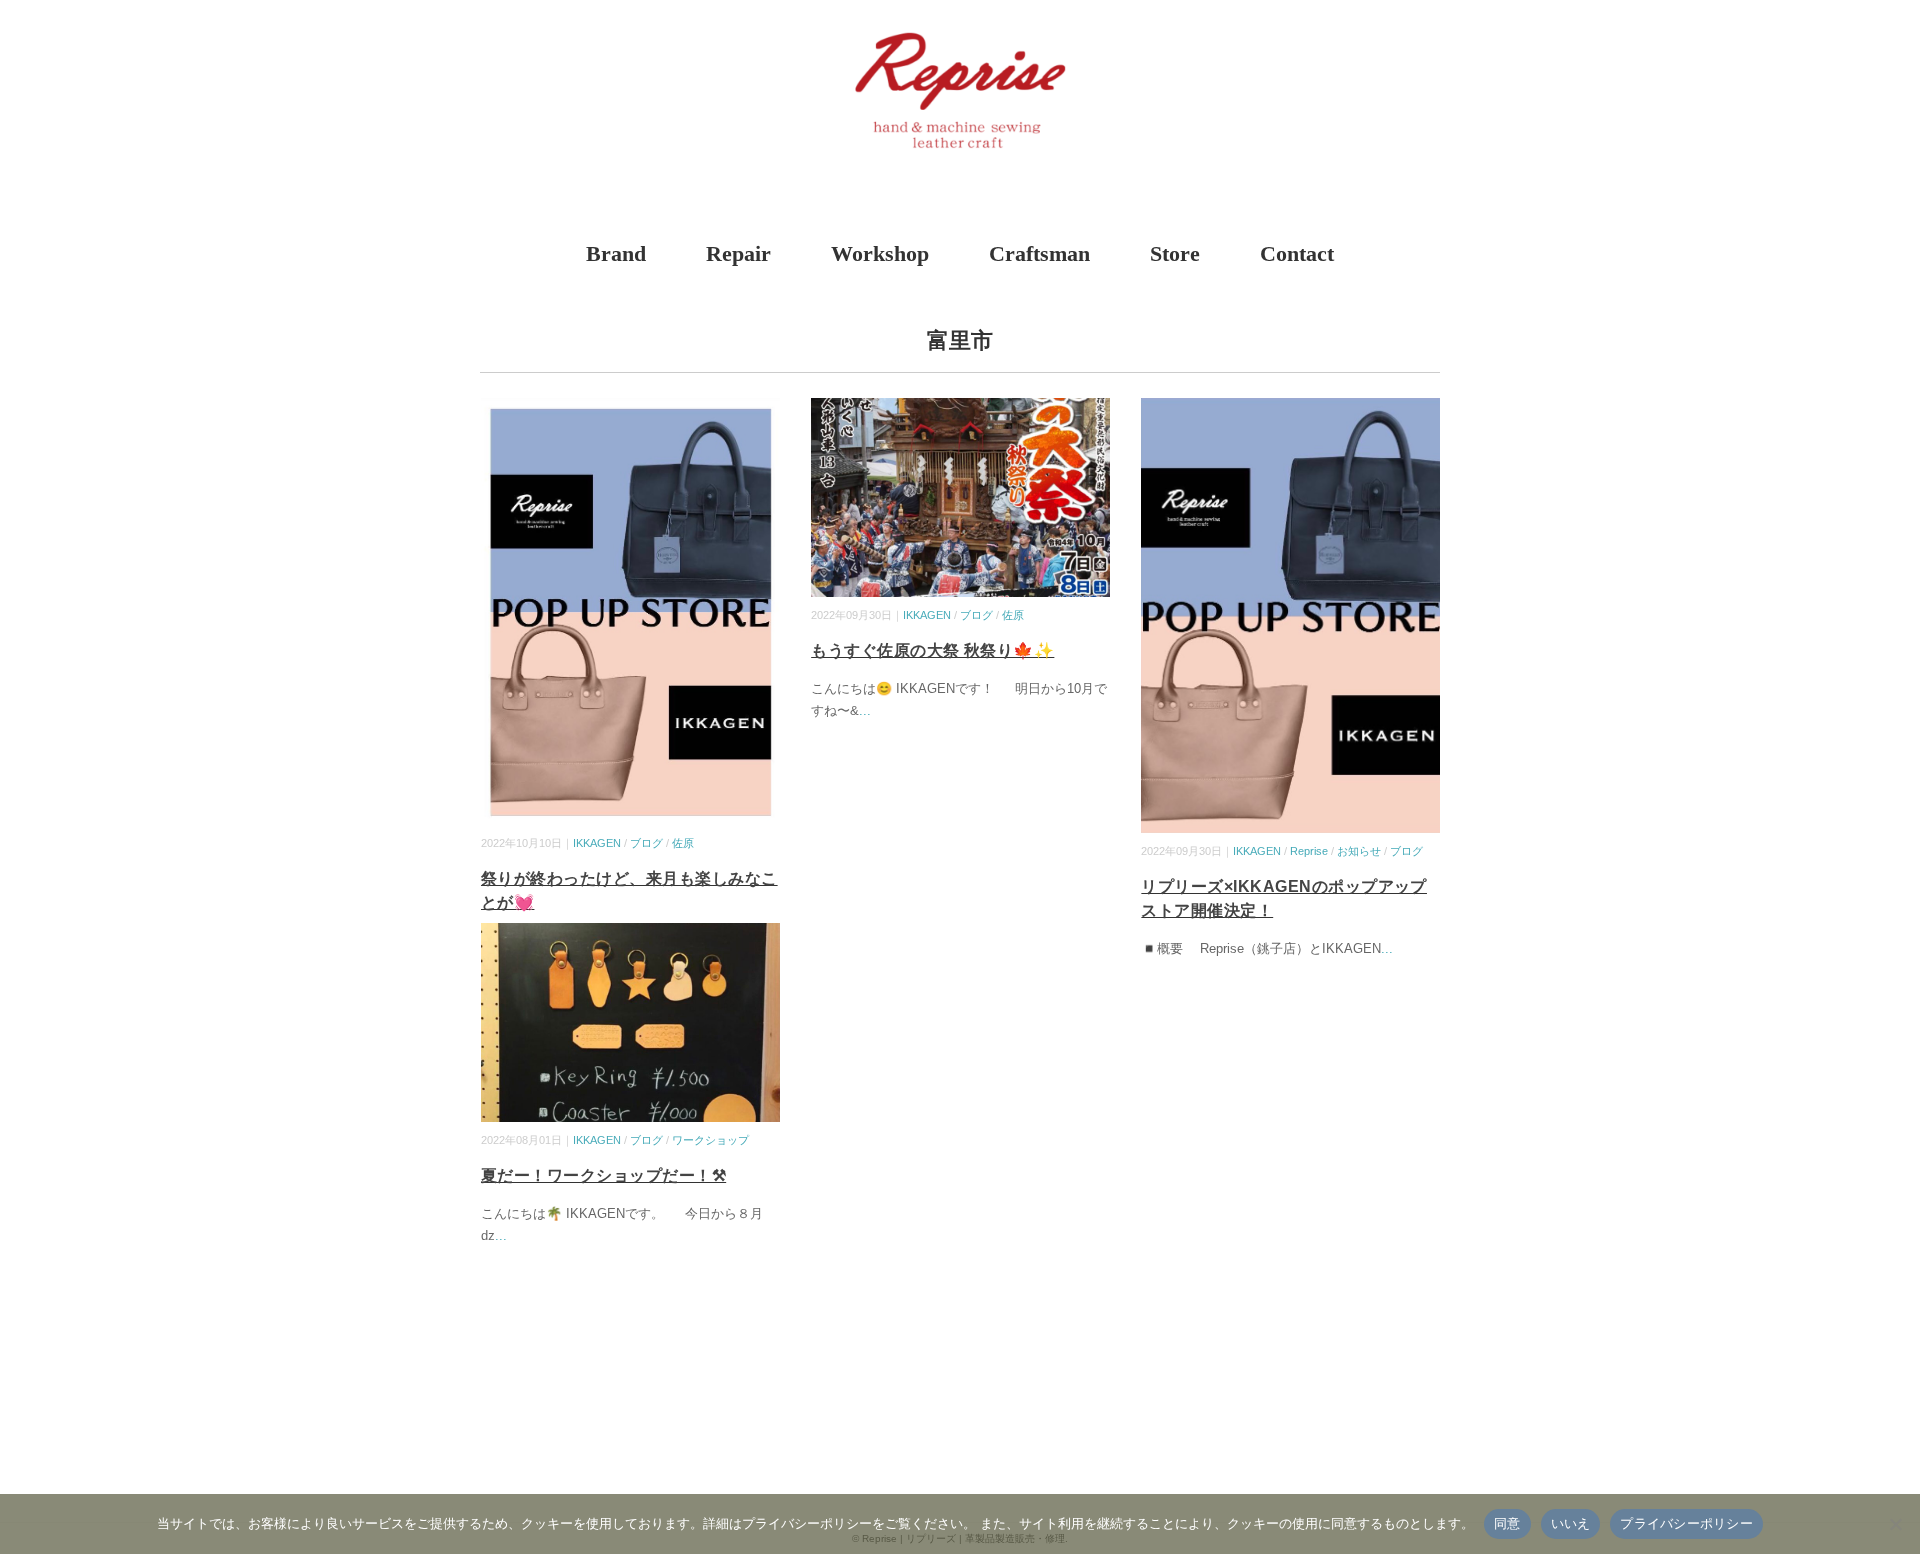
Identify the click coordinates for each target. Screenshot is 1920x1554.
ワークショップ (710, 1140)
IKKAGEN (597, 843)
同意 (1507, 1523)
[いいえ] (1895, 1524)
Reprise (1309, 851)
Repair (738, 253)
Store (1175, 253)
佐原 (683, 843)
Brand (616, 253)
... (865, 710)
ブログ (646, 843)
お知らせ (1359, 851)
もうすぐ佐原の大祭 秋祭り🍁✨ (932, 650)
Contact (1297, 253)
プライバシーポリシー (1686, 1523)
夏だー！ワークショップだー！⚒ (603, 1175)
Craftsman (1039, 253)
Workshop (880, 253)
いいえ (1571, 1523)
